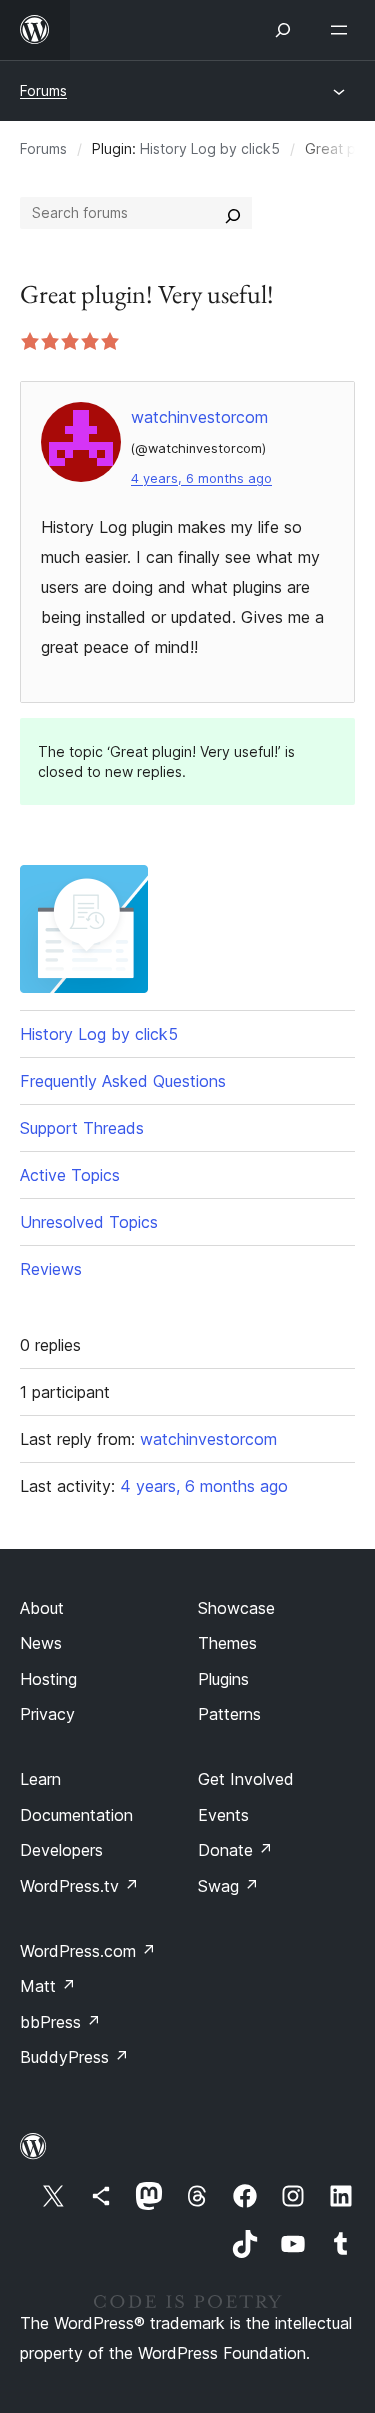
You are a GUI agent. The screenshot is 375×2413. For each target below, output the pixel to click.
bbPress (60, 2022)
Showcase (236, 1608)
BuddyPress (74, 2057)
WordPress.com (88, 1951)
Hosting (48, 1679)
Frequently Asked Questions (123, 1081)
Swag (228, 1886)
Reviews (51, 1269)
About (42, 1608)
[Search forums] (233, 213)
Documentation (76, 1815)
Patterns (229, 1714)
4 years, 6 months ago (201, 478)
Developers (61, 1850)
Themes (227, 1643)
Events (223, 1815)
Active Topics (70, 1175)
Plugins (223, 1679)
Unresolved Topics (89, 1222)
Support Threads (82, 1128)
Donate (235, 1850)
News (41, 1643)
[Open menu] (343, 30)
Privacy (47, 1714)
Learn (40, 1779)
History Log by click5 (210, 148)
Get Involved (246, 1779)
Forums (43, 90)
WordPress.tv (79, 1886)
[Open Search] (283, 30)
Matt (48, 1986)
